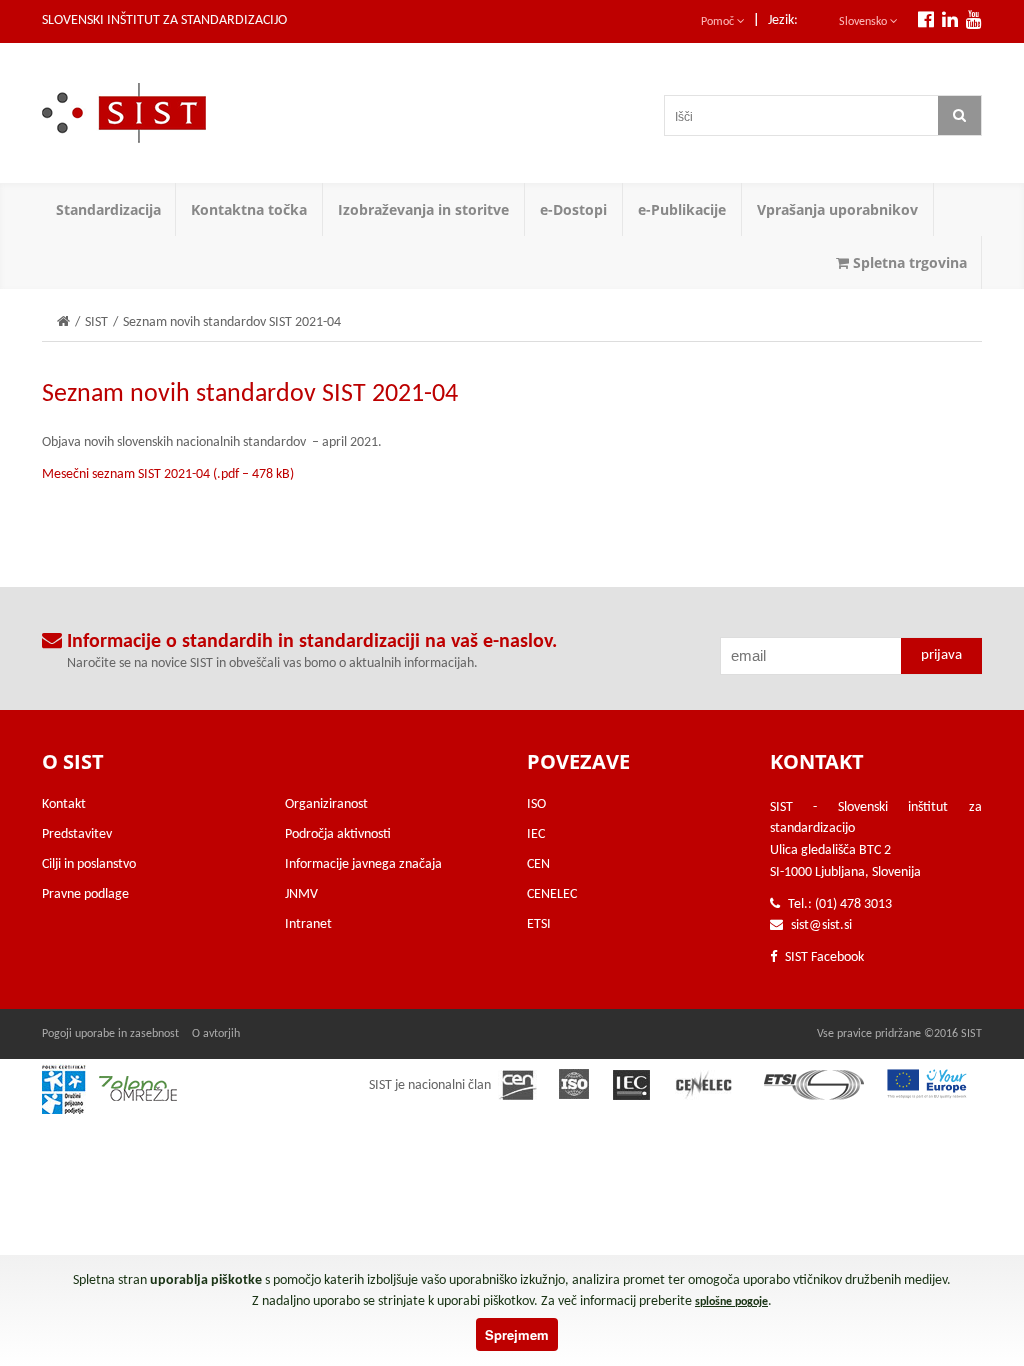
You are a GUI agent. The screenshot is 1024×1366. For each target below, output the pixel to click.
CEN (538, 864)
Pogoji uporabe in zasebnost (110, 1034)
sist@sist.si (821, 925)
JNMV (301, 894)
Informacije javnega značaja (363, 864)
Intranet (308, 924)
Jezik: (783, 20)
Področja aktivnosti (338, 834)
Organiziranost (326, 804)
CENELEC (552, 894)
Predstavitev (77, 834)
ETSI (539, 924)
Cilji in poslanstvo (89, 864)
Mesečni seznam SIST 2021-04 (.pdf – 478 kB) (168, 474)
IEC (536, 834)
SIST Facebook (823, 957)
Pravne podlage (85, 894)
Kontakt (64, 804)
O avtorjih (216, 1034)
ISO (536, 804)
